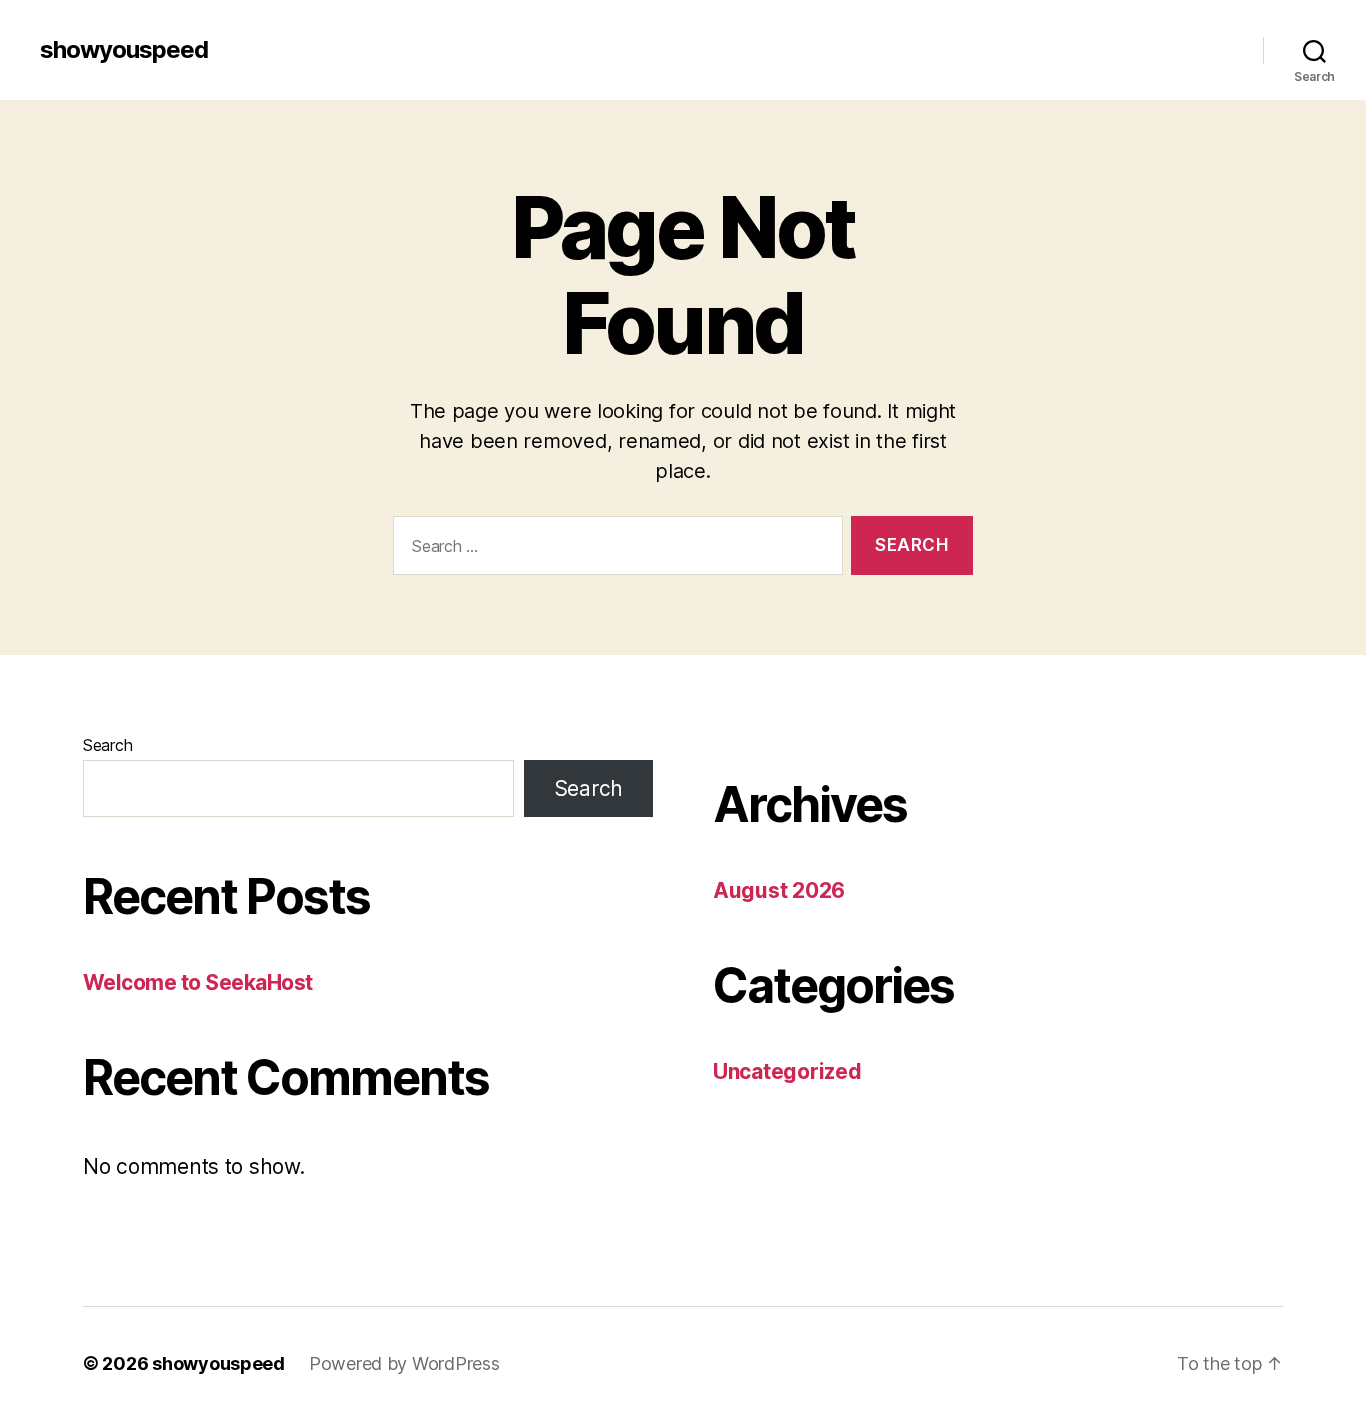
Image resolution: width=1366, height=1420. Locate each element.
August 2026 (779, 890)
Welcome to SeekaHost (198, 982)
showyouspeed (124, 50)
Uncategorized (787, 1071)
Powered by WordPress (404, 1363)
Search (107, 745)
